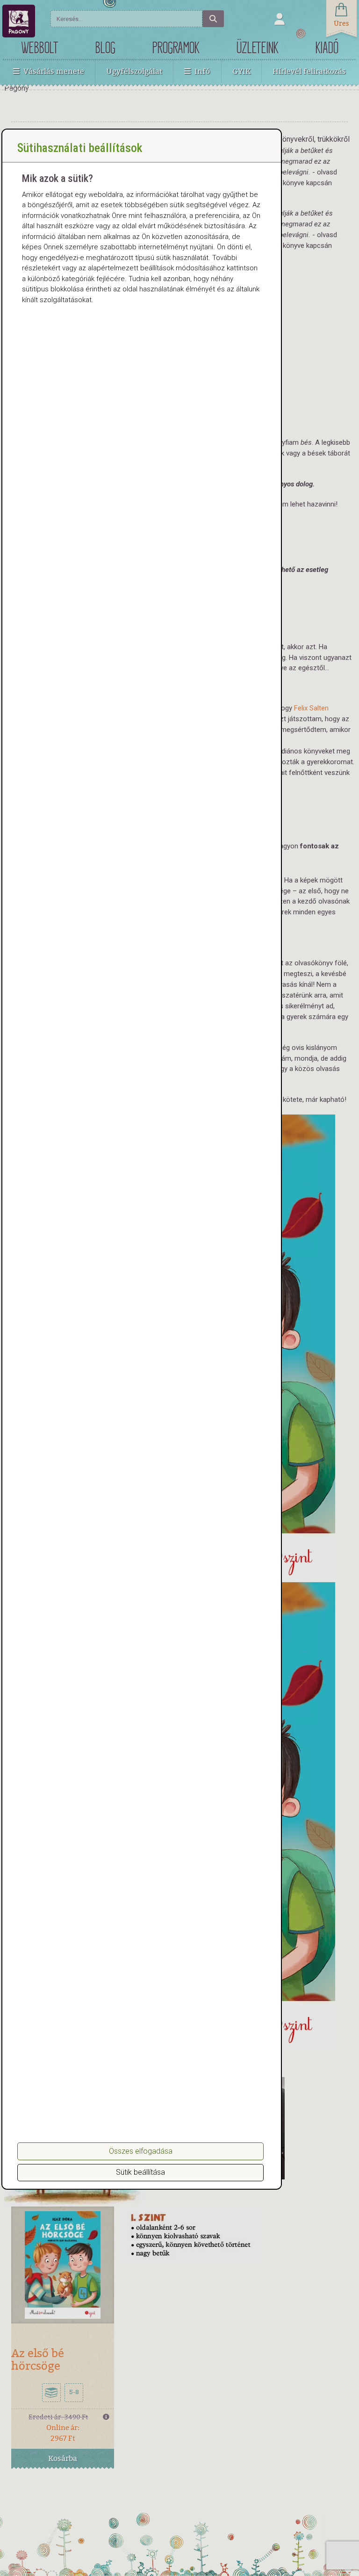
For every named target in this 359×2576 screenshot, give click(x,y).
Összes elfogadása (141, 2151)
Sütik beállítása (140, 2172)
